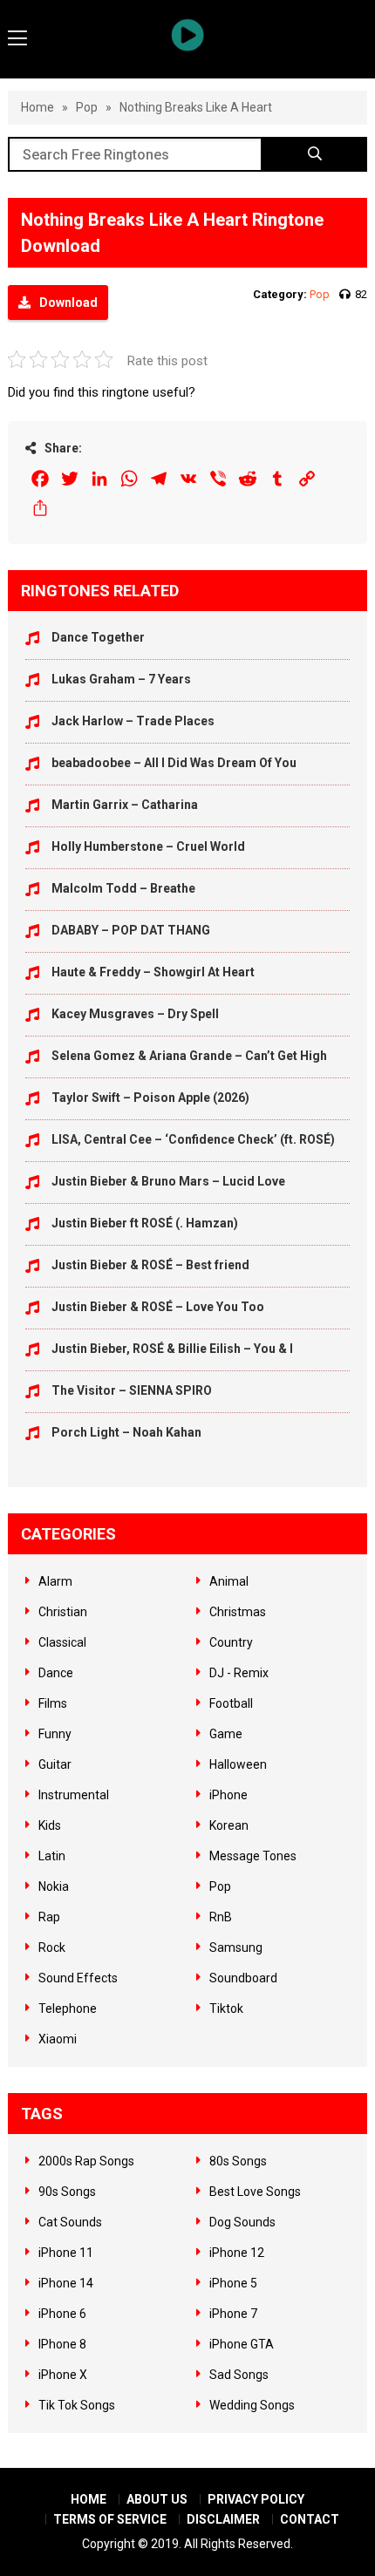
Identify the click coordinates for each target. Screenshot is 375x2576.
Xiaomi (58, 2039)
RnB (221, 1917)
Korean (229, 1825)
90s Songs (67, 2192)
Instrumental (74, 1795)
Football (231, 1703)
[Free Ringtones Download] (188, 35)
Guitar (55, 1764)
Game (226, 1734)
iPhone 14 (66, 2283)
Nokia (54, 1886)
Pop (87, 107)
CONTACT (310, 2519)
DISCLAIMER (223, 2519)
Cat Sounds (70, 2222)
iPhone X (63, 2375)
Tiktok (226, 2008)
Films (53, 1703)
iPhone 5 (233, 2283)
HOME (89, 2499)
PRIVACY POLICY (256, 2499)
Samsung (236, 1947)
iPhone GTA (242, 2344)
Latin (52, 1856)
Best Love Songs (255, 2192)
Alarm (55, 1581)
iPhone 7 (233, 2314)
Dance (56, 1673)
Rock (52, 1947)
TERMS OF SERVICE (110, 2519)
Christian (63, 1612)
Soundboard (243, 1978)
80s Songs (238, 2161)
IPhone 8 (62, 2344)
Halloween (238, 1764)
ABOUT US (157, 2499)
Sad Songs (239, 2375)
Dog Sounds (242, 2222)
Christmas (238, 1612)
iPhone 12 (237, 2253)
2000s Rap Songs (86, 2161)
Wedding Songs (252, 2405)
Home (37, 107)
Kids (50, 1825)
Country (231, 1642)
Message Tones (253, 1856)
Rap (49, 1917)
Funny (55, 1734)
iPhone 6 (62, 2314)
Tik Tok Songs (77, 2405)
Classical (62, 1642)
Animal (229, 1581)
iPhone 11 (66, 2253)
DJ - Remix (239, 1673)
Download (68, 302)
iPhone (228, 1795)
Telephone (68, 2008)
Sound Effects (78, 1978)
